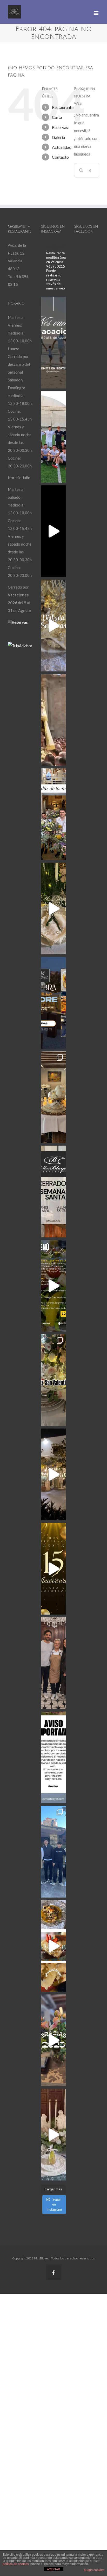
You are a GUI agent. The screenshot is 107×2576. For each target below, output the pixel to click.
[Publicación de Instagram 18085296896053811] (53, 1003)
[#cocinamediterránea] (53, 1946)
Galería (58, 137)
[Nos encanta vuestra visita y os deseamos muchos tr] (53, 1852)
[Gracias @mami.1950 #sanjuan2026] (53, 626)
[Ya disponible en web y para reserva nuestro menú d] (53, 1286)
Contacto (60, 157)
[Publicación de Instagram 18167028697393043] (53, 1569)
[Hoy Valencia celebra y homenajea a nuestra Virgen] (53, 720)
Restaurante (63, 107)
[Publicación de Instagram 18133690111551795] (53, 1191)
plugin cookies (94, 2570)
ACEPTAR (53, 2569)
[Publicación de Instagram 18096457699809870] (53, 2040)
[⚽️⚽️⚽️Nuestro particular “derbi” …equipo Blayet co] (53, 437)
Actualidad (62, 147)
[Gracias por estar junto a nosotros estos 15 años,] (53, 1474)
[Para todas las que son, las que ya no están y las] (53, 814)
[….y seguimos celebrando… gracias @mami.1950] (53, 1097)
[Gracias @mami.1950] (53, 909)
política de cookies (16, 2564)
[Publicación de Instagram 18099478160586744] (53, 531)
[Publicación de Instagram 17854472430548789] (53, 2135)
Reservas (60, 127)
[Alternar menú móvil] (96, 13)
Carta (57, 117)
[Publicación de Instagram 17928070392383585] (53, 343)
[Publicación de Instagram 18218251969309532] (53, 1757)
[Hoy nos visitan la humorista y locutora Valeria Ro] (53, 1663)
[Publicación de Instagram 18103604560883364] (53, 1380)
